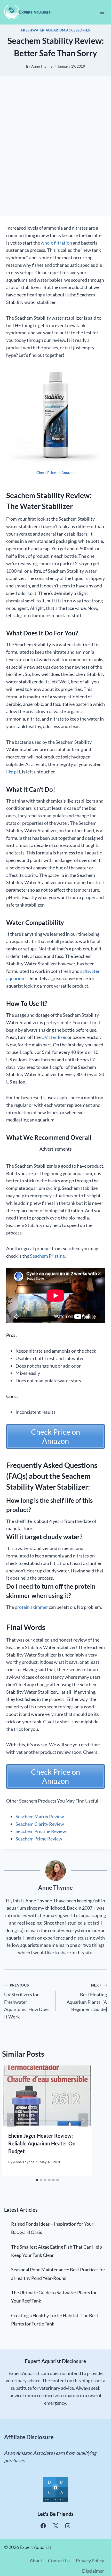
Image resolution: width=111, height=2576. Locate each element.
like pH (13, 772)
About (36, 2561)
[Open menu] (102, 12)
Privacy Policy (90, 2561)
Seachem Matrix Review (40, 1816)
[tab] (37, 2180)
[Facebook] (43, 2526)
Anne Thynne (42, 66)
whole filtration (56, 243)
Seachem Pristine (47, 1256)
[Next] (83, 2120)
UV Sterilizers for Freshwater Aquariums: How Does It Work (27, 2001)
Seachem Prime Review (39, 1839)
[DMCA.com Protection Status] (55, 2489)
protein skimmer (31, 1607)
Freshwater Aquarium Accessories (56, 30)
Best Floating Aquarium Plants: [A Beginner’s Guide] (87, 1997)
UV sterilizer (54, 1037)
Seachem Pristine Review (41, 1831)
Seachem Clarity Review (40, 1824)
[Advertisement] (55, 152)
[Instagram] (68, 2526)
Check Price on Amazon (55, 473)
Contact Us (59, 2561)
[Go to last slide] (11, 2120)
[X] (55, 2526)
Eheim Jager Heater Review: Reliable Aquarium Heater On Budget (42, 2143)
